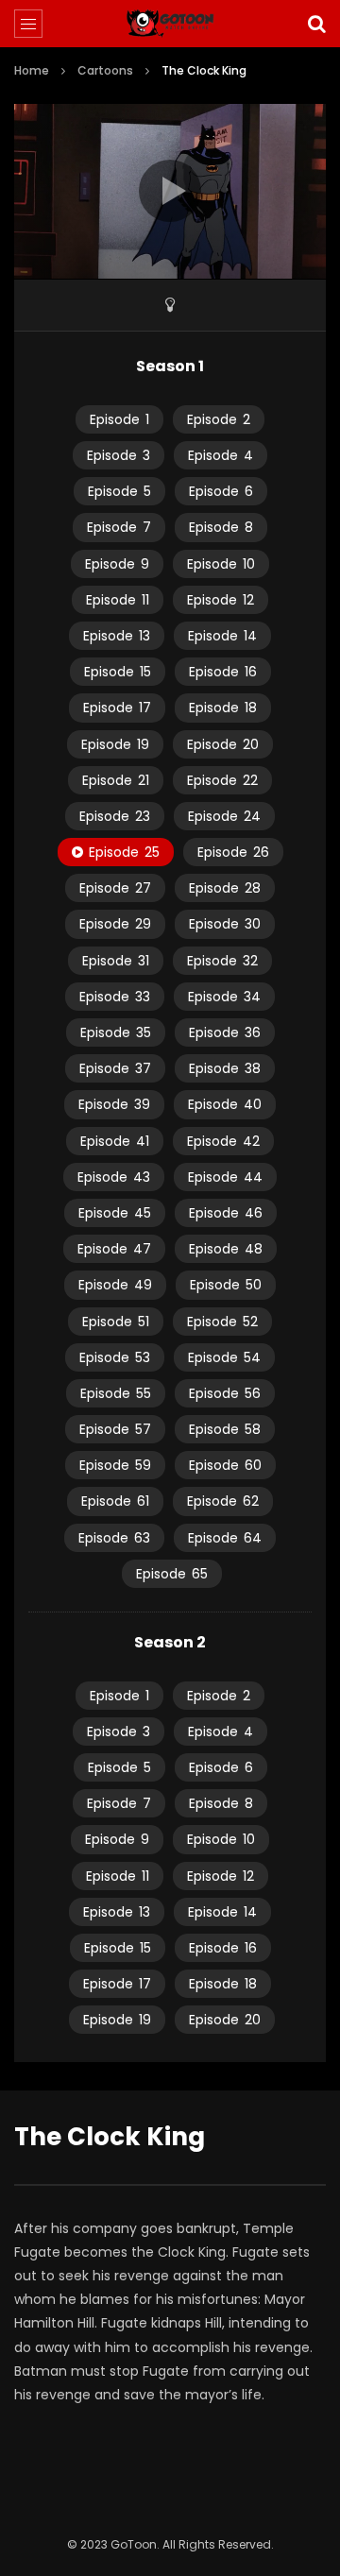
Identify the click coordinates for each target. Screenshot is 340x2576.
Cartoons (105, 70)
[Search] (316, 24)
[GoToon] (170, 24)
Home (32, 70)
